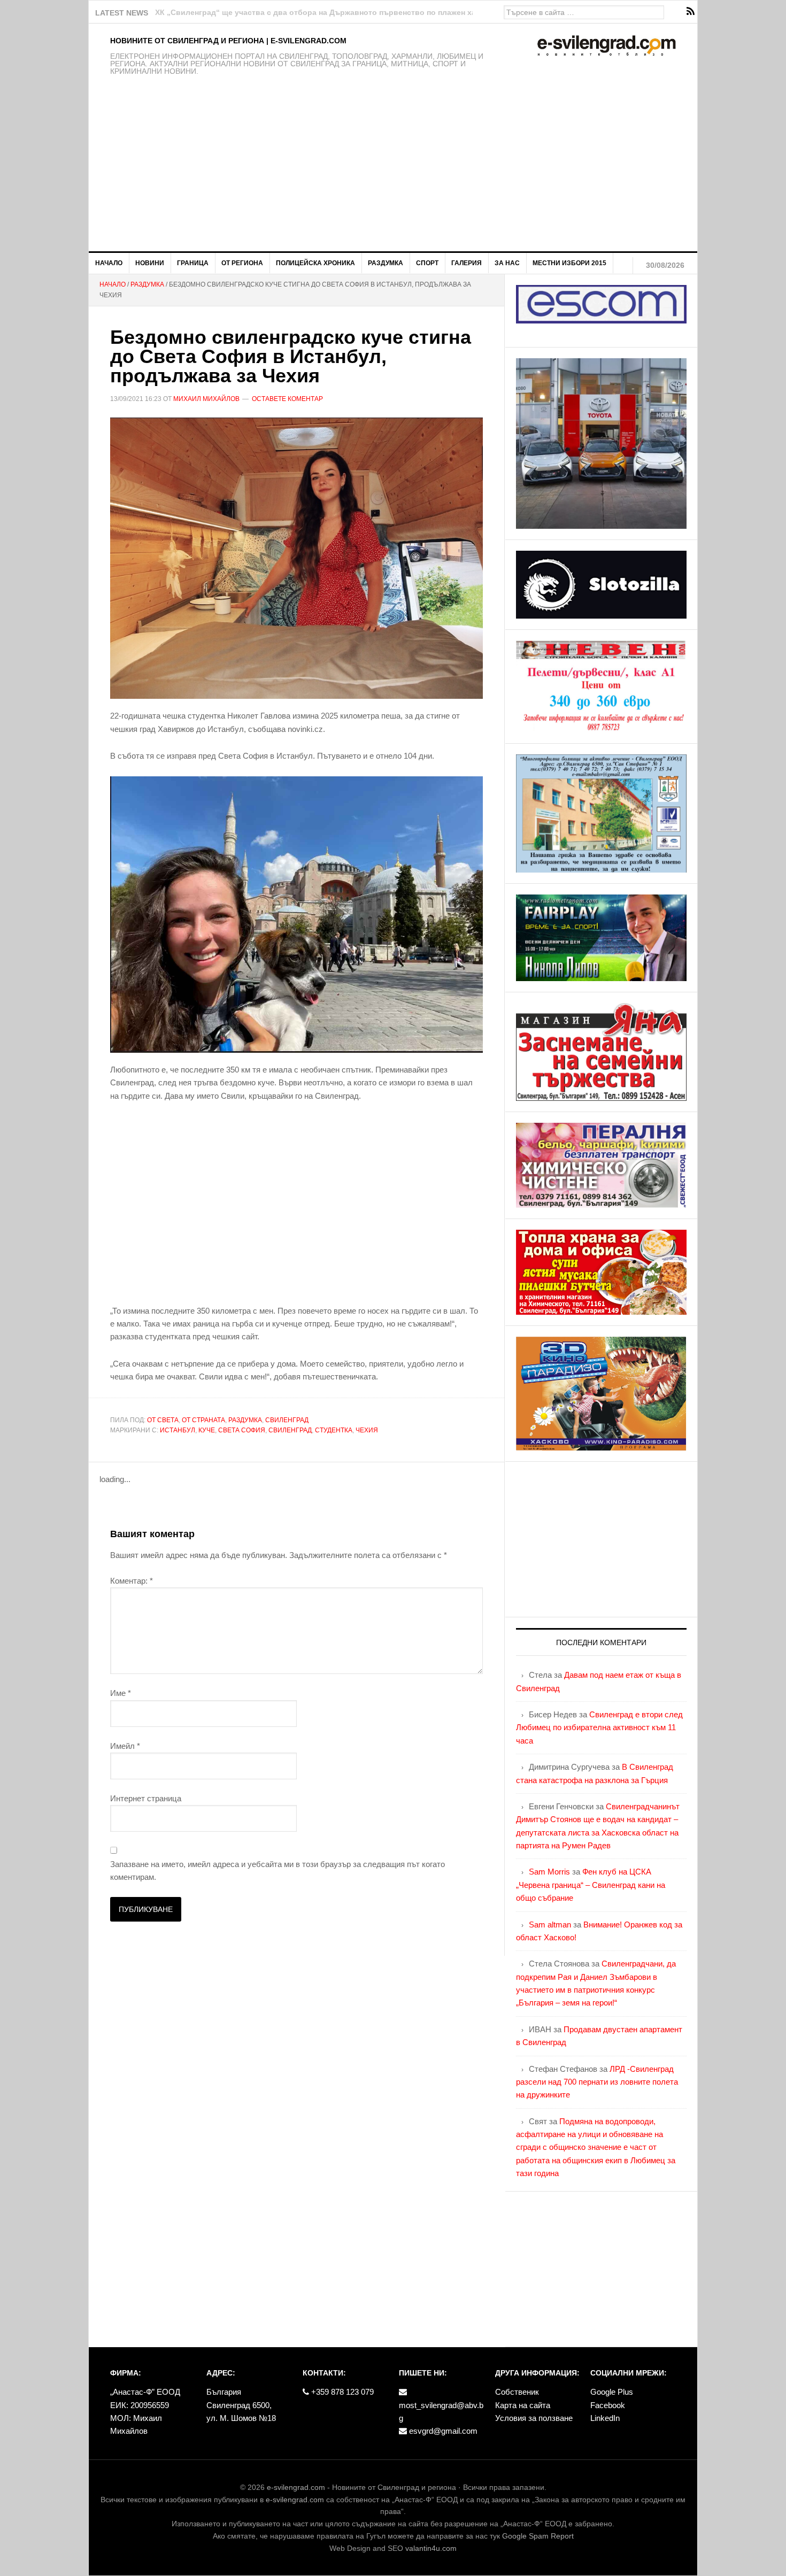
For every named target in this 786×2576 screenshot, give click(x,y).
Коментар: (132, 1581)
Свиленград (287, 1420)
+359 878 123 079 (341, 2392)
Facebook (608, 2405)
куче (207, 1430)
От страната (203, 1420)
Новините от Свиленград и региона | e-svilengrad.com (228, 41)
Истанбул (178, 1430)
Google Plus (612, 2392)
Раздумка (245, 1420)
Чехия (367, 1430)
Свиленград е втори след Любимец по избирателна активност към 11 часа (599, 1727)
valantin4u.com (431, 2548)
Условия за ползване (534, 2418)
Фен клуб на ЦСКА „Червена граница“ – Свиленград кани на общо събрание (591, 1885)
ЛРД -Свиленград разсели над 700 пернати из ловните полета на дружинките (597, 2082)
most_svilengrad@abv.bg (441, 2412)
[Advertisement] (393, 171)
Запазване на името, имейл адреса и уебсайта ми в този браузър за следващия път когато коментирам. (278, 1871)
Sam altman (550, 1925)
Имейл (125, 1746)
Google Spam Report (538, 2536)
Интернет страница (146, 1798)
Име (121, 1693)
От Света (163, 1420)
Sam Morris (549, 1872)
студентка (334, 1430)
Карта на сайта (523, 2405)
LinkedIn (605, 2418)
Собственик (517, 2392)
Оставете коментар (287, 399)
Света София (242, 1430)
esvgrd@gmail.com (442, 2431)
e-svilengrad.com (296, 2487)
